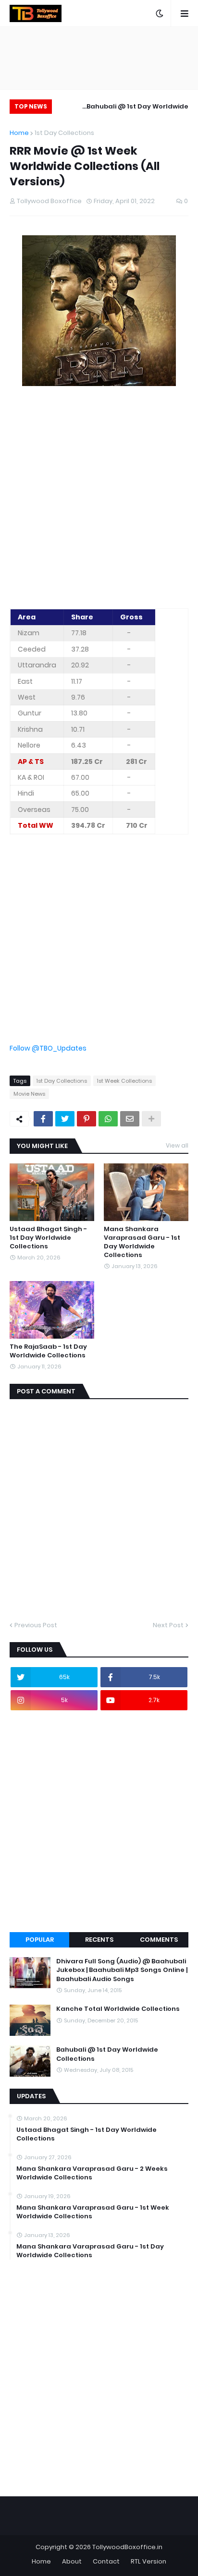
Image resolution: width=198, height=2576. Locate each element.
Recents (99, 1940)
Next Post (168, 1625)
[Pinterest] (87, 1119)
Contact (106, 2561)
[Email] (130, 1119)
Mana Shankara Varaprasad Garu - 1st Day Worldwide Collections (142, 1242)
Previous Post (36, 1625)
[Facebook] (43, 1119)
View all (177, 1145)
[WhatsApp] (108, 1119)
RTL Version (148, 2561)
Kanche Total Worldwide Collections (118, 2009)
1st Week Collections (124, 1081)
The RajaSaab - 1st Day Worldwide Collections (48, 1351)
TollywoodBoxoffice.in (127, 2547)
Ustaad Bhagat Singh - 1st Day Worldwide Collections (48, 1238)
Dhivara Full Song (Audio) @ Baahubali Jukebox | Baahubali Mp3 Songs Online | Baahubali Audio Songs (122, 1970)
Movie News (29, 1094)
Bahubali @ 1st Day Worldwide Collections (137, 108)
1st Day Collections (64, 133)
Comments (159, 1940)
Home (19, 133)
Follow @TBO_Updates (48, 1048)
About (72, 2561)
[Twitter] (65, 1119)
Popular (40, 1940)
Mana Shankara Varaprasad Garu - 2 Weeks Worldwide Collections (92, 2173)
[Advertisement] (99, 499)
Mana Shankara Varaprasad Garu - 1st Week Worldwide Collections (93, 2212)
